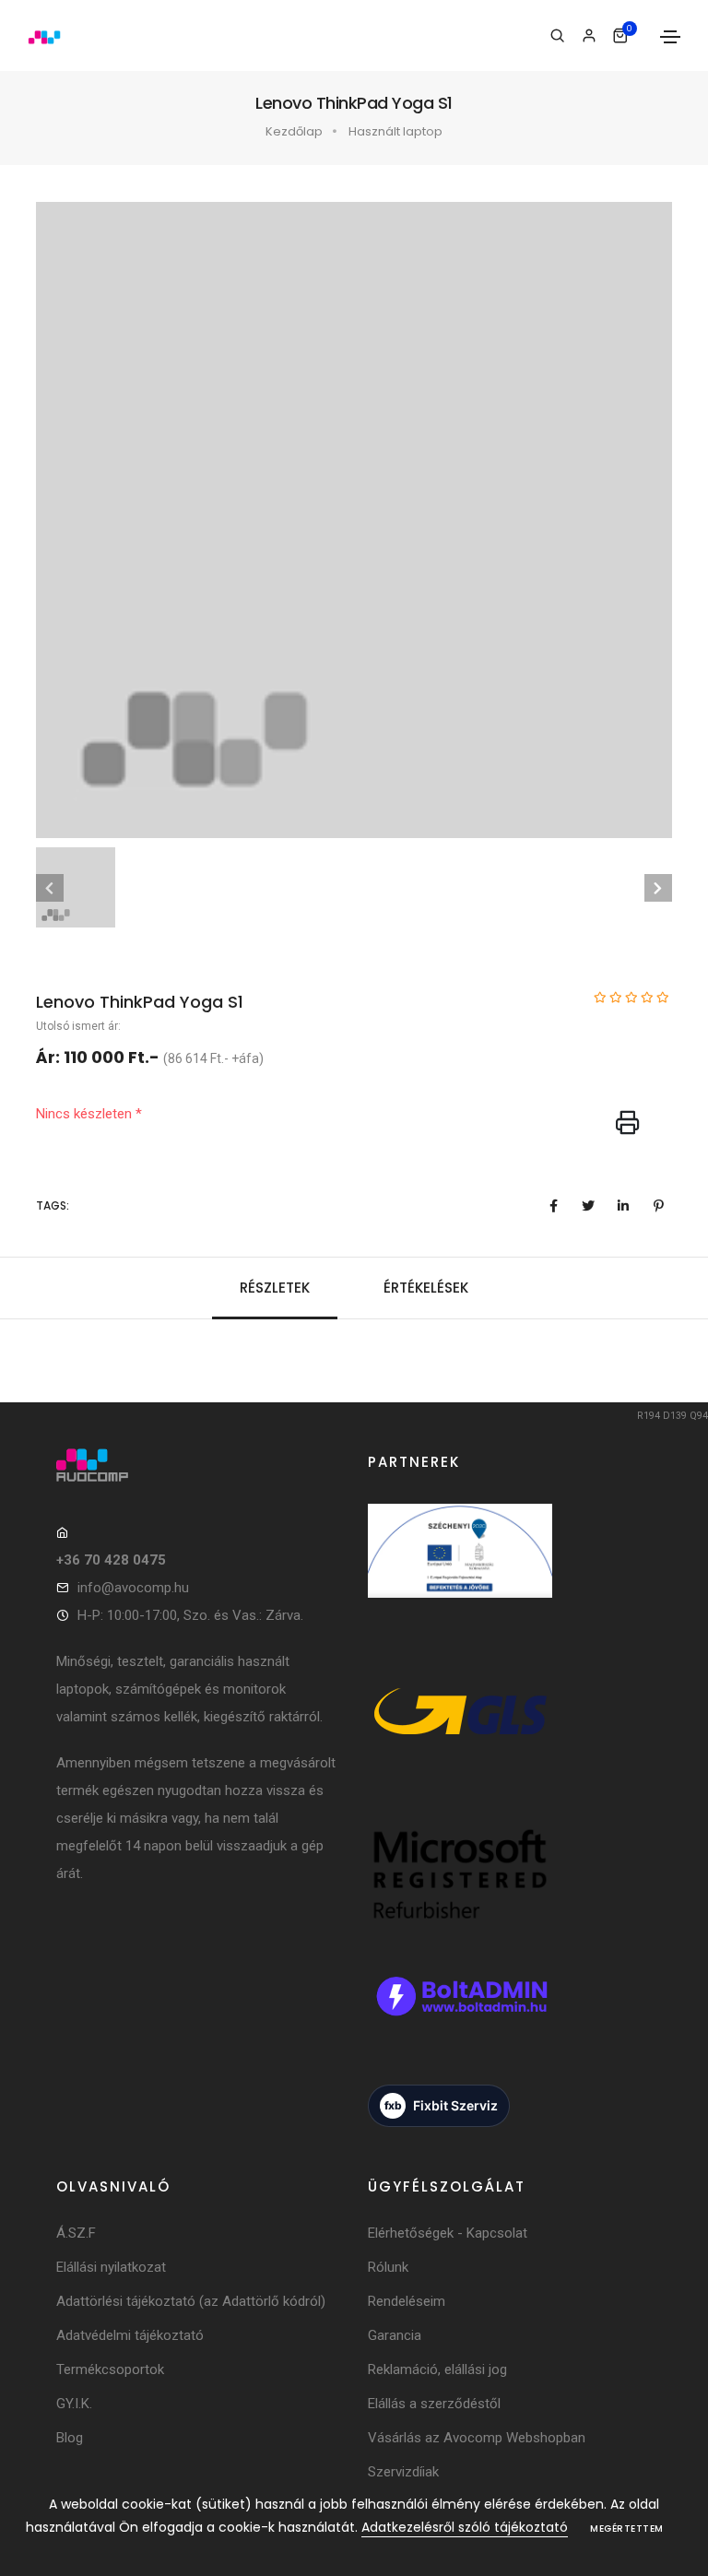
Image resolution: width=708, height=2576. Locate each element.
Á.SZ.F (76, 2233)
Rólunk (388, 2267)
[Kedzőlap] (198, 1465)
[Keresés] (557, 36)
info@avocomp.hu (133, 1588)
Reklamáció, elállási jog (437, 2369)
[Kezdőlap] (44, 36)
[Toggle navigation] (670, 37)
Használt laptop (395, 131)
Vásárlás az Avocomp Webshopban (477, 2438)
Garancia (395, 2335)
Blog (70, 2438)
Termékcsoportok (110, 2369)
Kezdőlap (294, 131)
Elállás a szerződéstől (434, 2404)
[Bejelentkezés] (589, 36)
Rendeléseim (407, 2301)
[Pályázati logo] (460, 1572)
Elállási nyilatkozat (111, 2267)
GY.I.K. (74, 2404)
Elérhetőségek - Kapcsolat (448, 2233)
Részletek (275, 1288)
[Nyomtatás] (628, 1124)
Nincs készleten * (89, 1114)
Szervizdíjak (403, 2472)
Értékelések (426, 1288)
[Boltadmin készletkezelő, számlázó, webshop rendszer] (460, 2017)
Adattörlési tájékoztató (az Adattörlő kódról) (191, 2301)
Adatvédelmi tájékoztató (130, 2335)
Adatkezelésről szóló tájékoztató (465, 2527)
